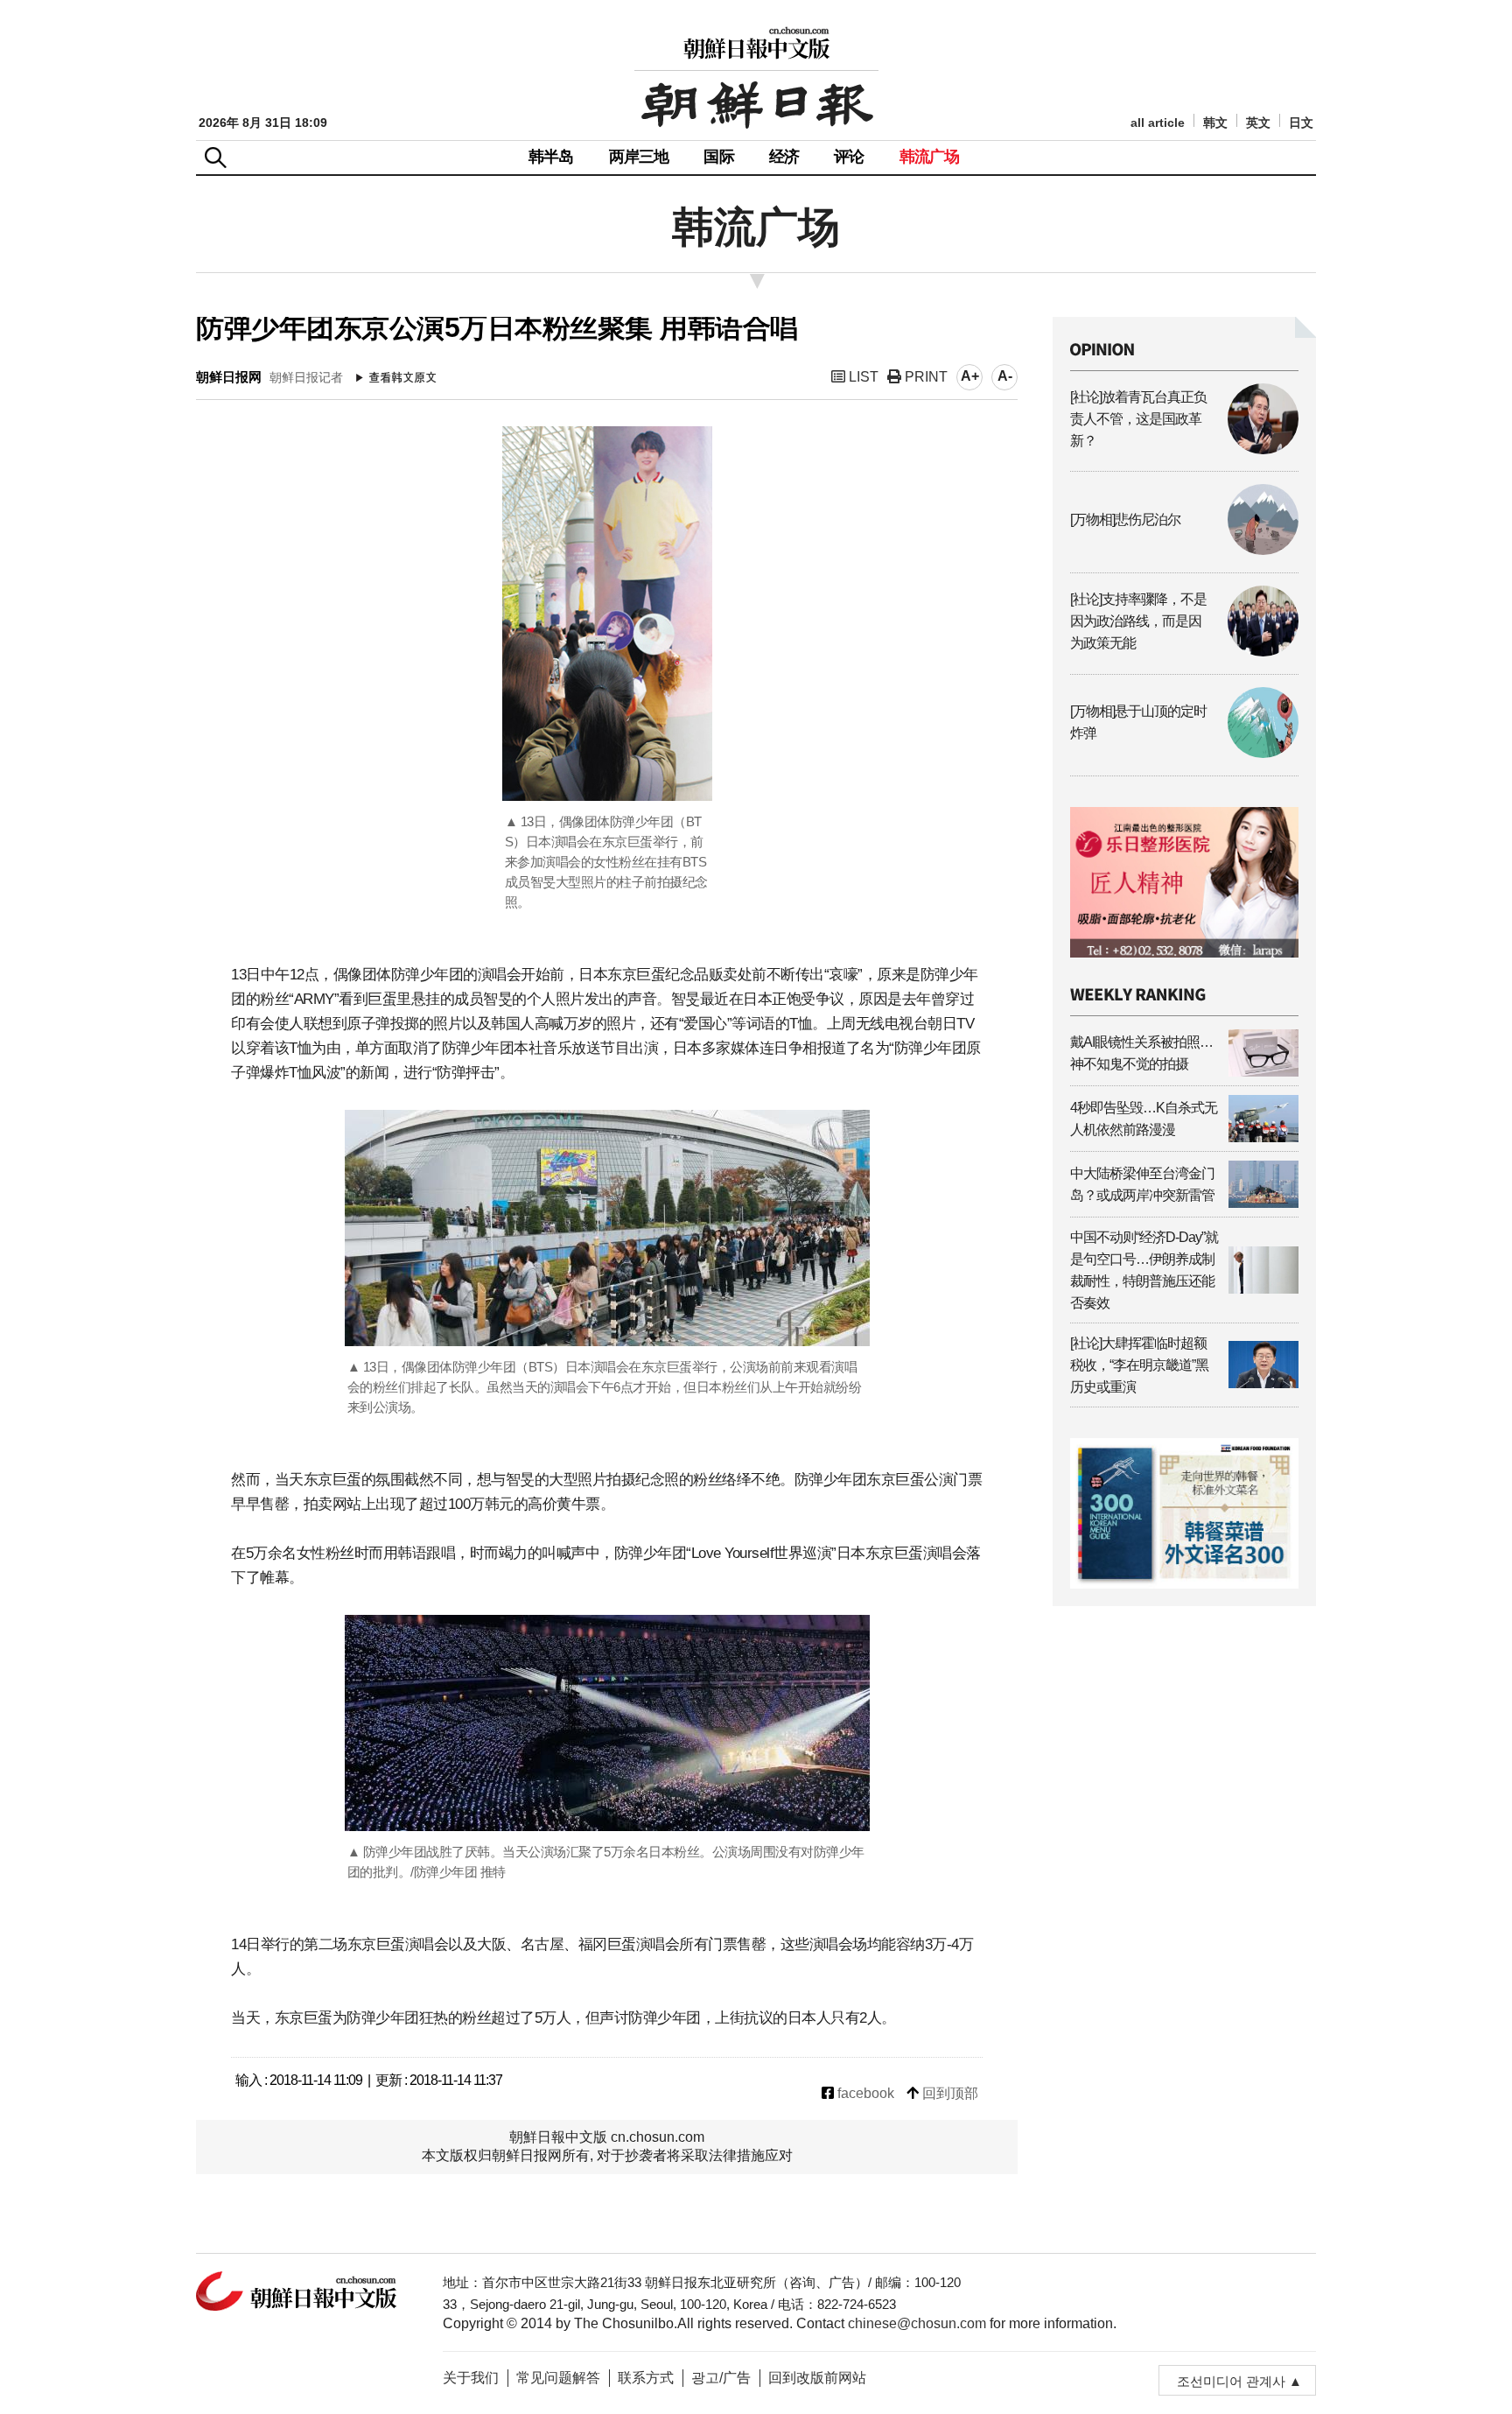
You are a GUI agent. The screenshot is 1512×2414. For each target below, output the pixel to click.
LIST (862, 377)
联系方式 (646, 2378)
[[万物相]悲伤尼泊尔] (1184, 550)
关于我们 (471, 2378)
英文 (1258, 123)
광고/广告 (721, 2378)
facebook (864, 2093)
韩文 (1215, 123)
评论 (849, 157)
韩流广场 (930, 157)
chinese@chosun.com (917, 2323)
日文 (1301, 123)
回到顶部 (948, 2093)
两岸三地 (639, 157)
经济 (784, 157)
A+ (970, 376)
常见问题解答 (558, 2378)
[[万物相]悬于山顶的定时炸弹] (1184, 753)
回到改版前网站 (817, 2378)
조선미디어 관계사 (1231, 2381)
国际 (718, 157)
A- (1005, 376)
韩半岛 (551, 157)
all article (1158, 123)
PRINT (924, 377)
